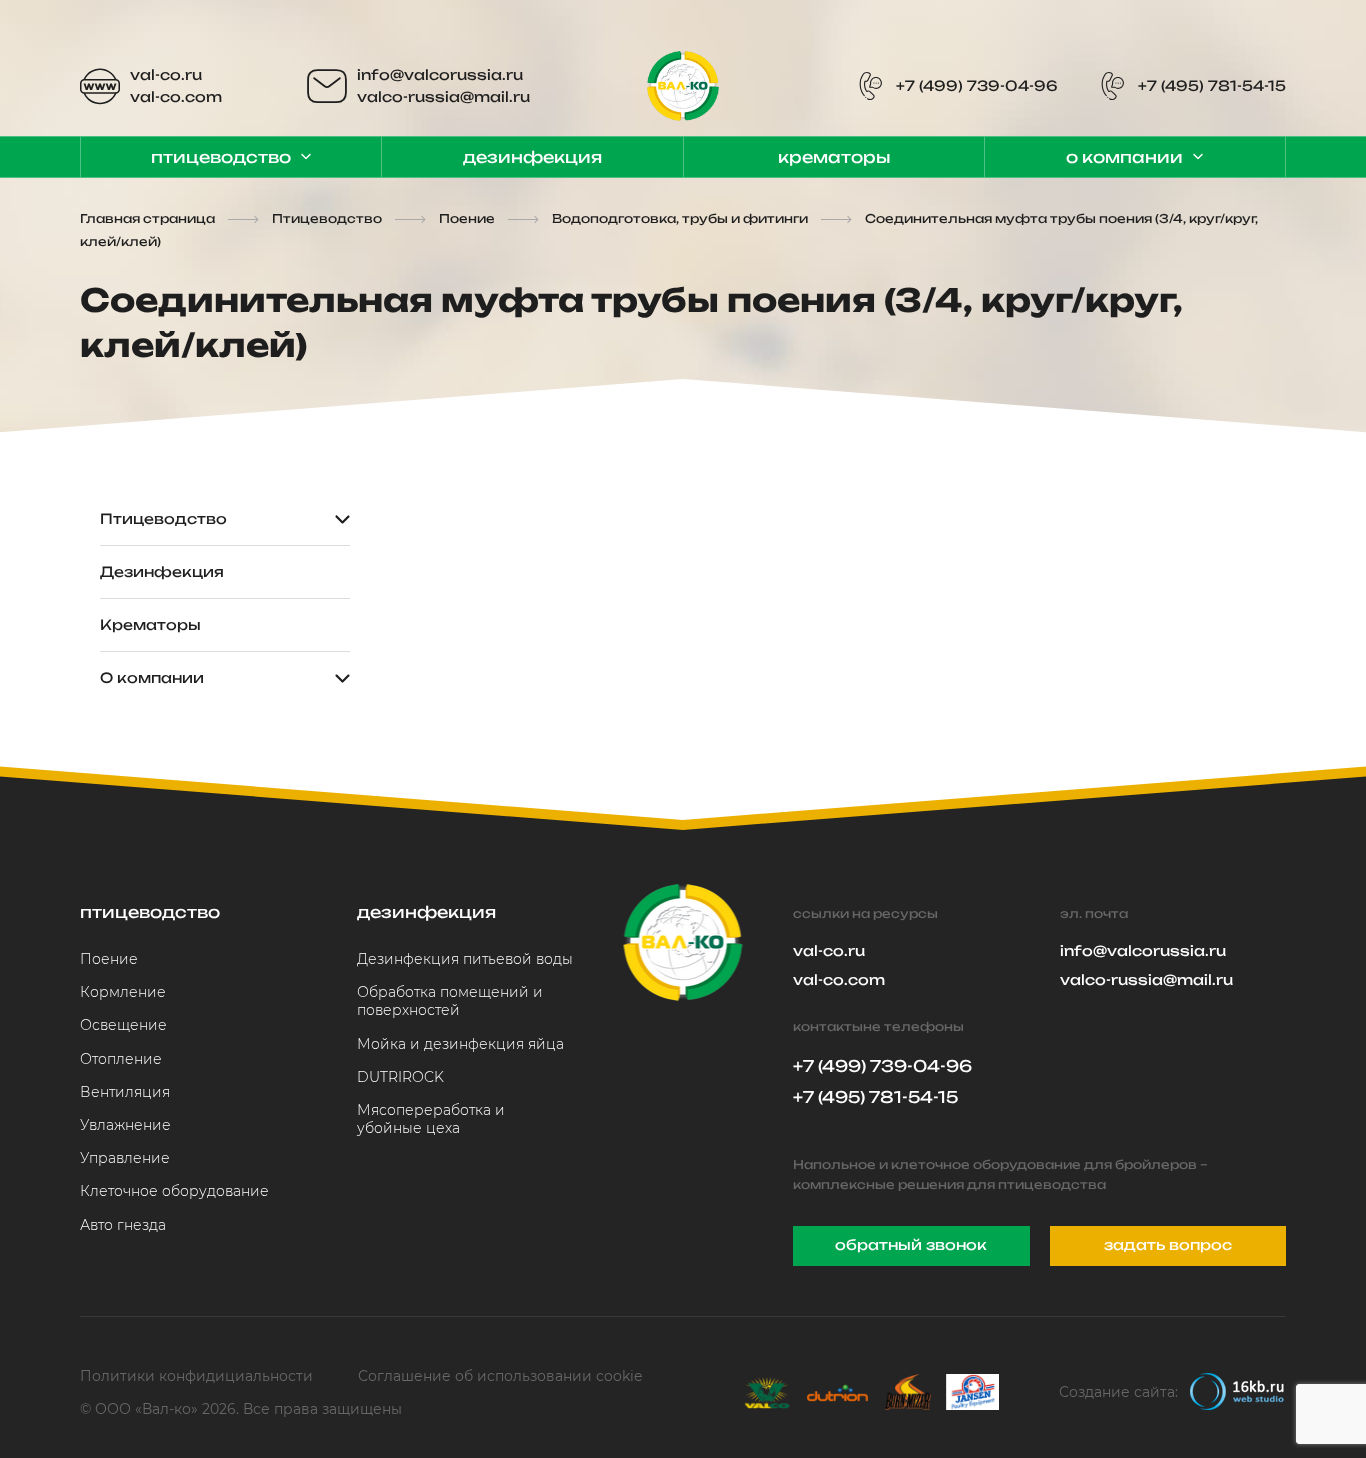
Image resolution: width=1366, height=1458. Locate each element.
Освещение (123, 1025)
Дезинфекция (532, 157)
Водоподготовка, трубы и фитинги (680, 218)
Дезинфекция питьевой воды (465, 959)
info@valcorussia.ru (440, 74)
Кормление (123, 992)
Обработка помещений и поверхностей (450, 1001)
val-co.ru (166, 74)
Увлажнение (125, 1125)
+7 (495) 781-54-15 (1212, 85)
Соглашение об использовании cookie (500, 1376)
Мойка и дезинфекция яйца (460, 1044)
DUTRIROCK (400, 1077)
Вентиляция (125, 1092)
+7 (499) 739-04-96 (977, 85)
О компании (1124, 157)
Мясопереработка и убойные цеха (431, 1119)
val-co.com (176, 96)
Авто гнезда (123, 1225)
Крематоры (834, 157)
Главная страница (147, 218)
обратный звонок (911, 1244)
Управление (125, 1158)
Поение (467, 218)
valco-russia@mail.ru (443, 96)
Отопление (121, 1059)
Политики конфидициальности (196, 1376)
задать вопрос (1168, 1244)
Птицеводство (221, 157)
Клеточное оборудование (174, 1191)
